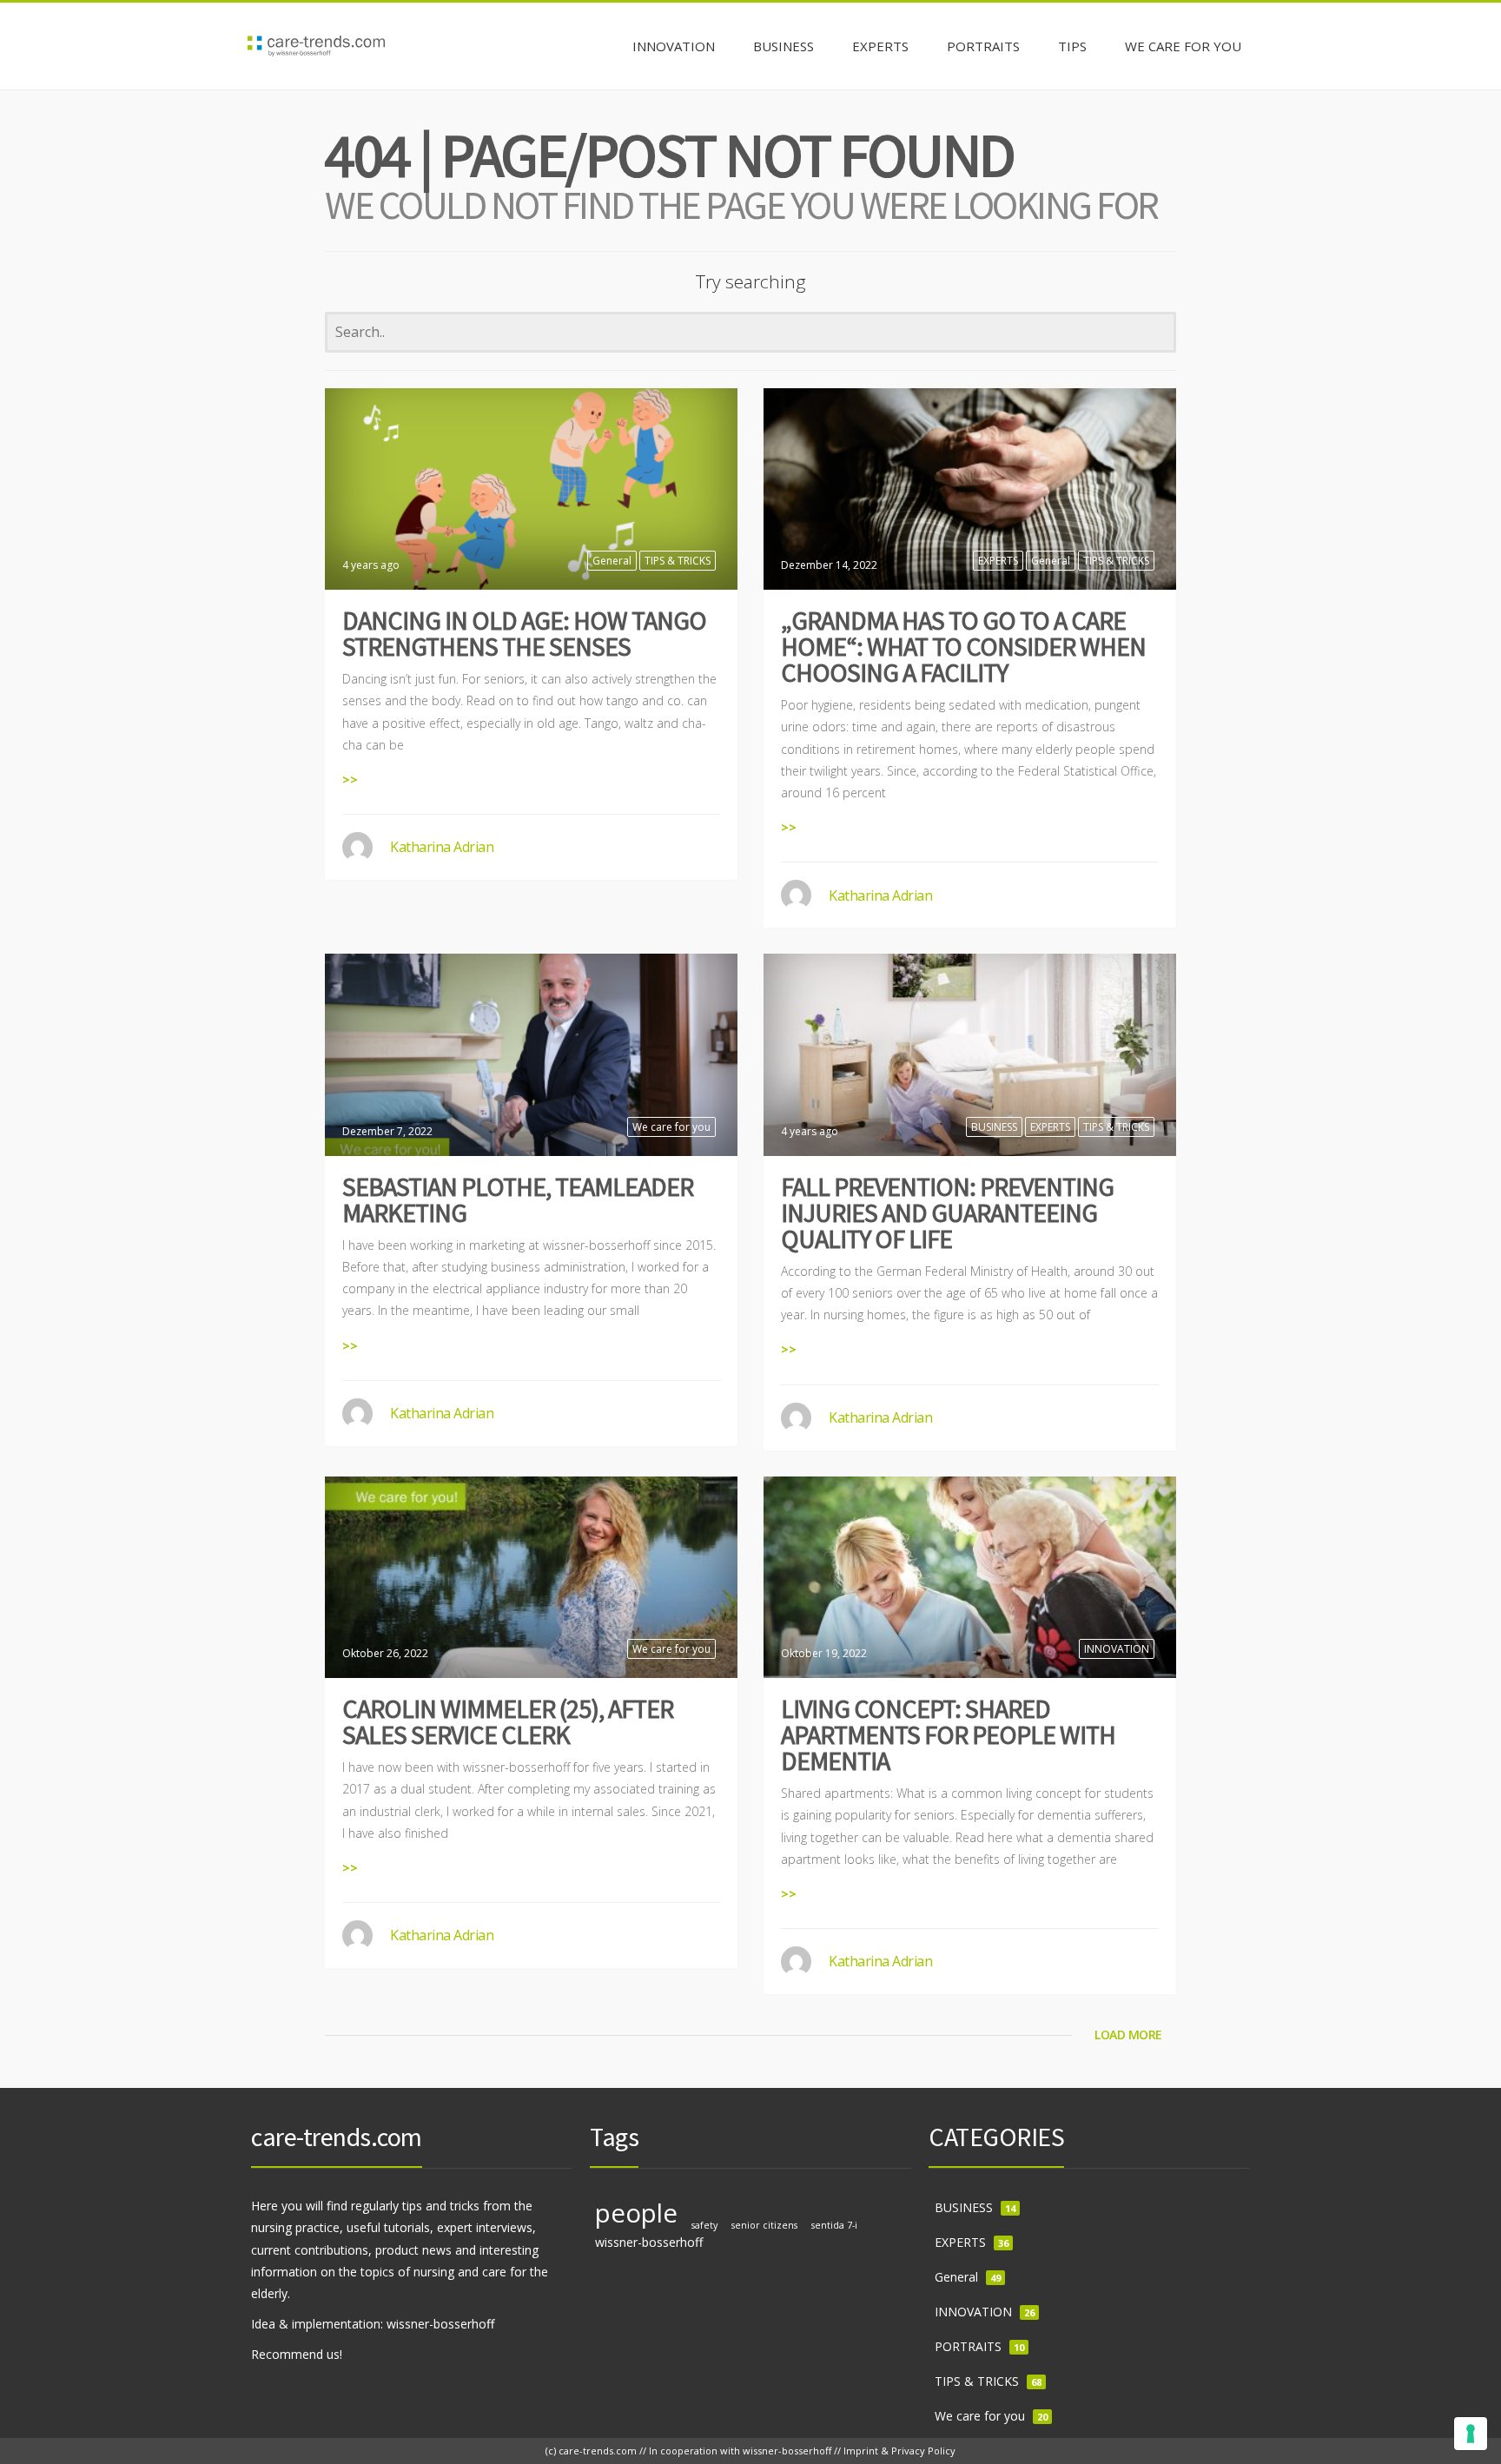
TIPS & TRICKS (678, 561)
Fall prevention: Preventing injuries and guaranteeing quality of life (947, 1212)
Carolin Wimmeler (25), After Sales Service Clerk (508, 1721)
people (636, 2213)
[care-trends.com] (316, 46)
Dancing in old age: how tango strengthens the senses (524, 633)
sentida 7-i (834, 2225)
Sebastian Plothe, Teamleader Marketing (518, 1199)
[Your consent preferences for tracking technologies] (1471, 2434)
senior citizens (764, 2225)
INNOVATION (1117, 1649)
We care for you (671, 1127)
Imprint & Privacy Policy (899, 2451)
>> (350, 779)
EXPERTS (998, 561)
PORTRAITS (968, 2346)
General (612, 561)
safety (704, 2225)
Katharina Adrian (442, 847)
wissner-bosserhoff (649, 2242)
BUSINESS (994, 1127)
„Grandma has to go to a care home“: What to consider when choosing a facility (963, 646)
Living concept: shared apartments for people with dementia (948, 1734)
